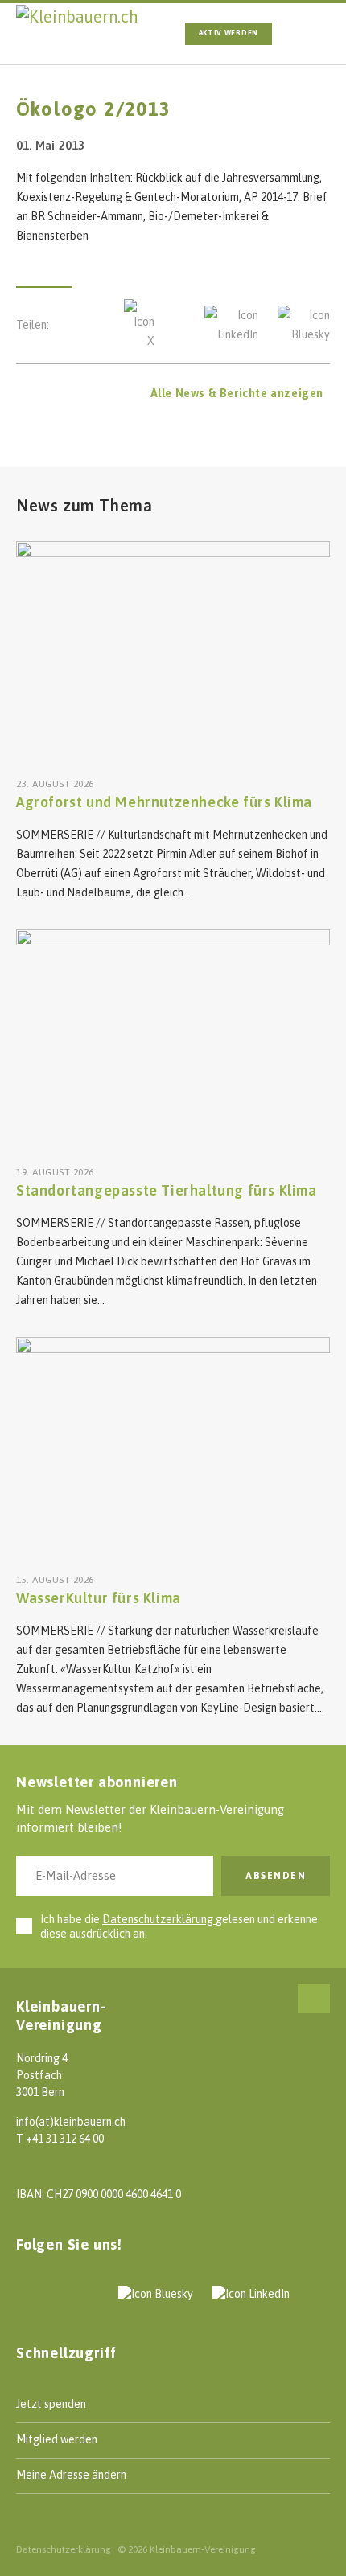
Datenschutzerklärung (159, 1919)
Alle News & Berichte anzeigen (237, 393)
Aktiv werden (229, 33)
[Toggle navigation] (311, 34)
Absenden (276, 1876)
